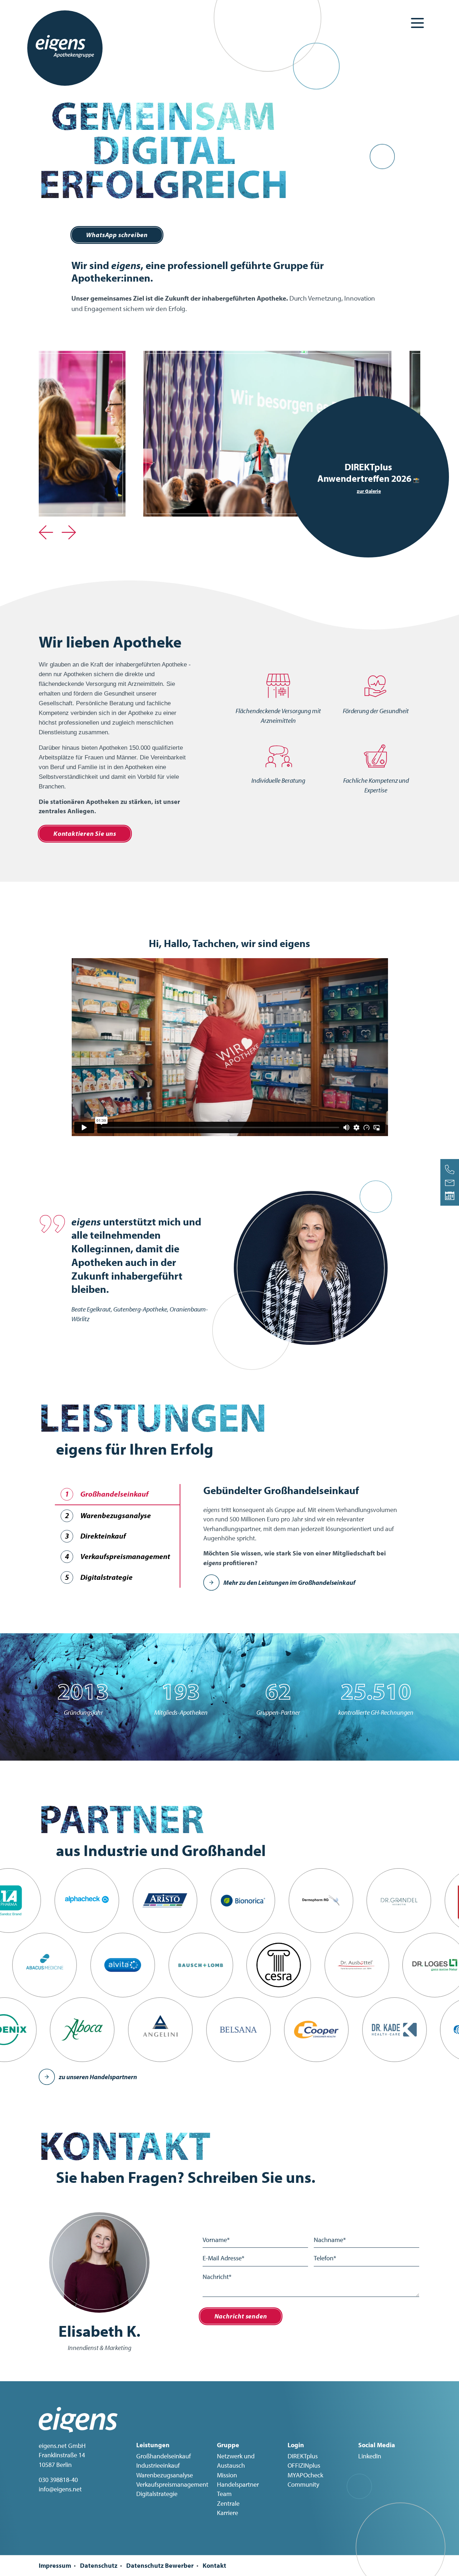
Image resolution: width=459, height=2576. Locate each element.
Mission (227, 2475)
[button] (46, 528)
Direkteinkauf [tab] (95, 1536)
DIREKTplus (303, 2456)
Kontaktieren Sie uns (85, 833)
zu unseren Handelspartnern (98, 2077)
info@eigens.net (60, 2489)
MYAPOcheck (305, 2475)
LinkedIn (370, 2456)
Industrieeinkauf (158, 2465)
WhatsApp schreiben (117, 235)
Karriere (228, 2513)
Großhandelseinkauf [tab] (107, 1494)
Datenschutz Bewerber (160, 2565)
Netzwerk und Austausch (236, 2461)
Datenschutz (99, 2565)
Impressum (55, 2565)
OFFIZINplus (304, 2465)
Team (224, 2494)
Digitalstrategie (157, 2494)
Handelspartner (238, 2484)
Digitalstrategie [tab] (99, 1577)
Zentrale (228, 2503)
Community (303, 2484)
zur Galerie (369, 491)
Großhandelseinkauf (164, 2456)
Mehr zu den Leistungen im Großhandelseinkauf (289, 1583)
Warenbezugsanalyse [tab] (108, 1515)
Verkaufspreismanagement (172, 2484)
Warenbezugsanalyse (165, 2475)
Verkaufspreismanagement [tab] (117, 1556)
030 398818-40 (58, 2480)
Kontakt (214, 2565)
